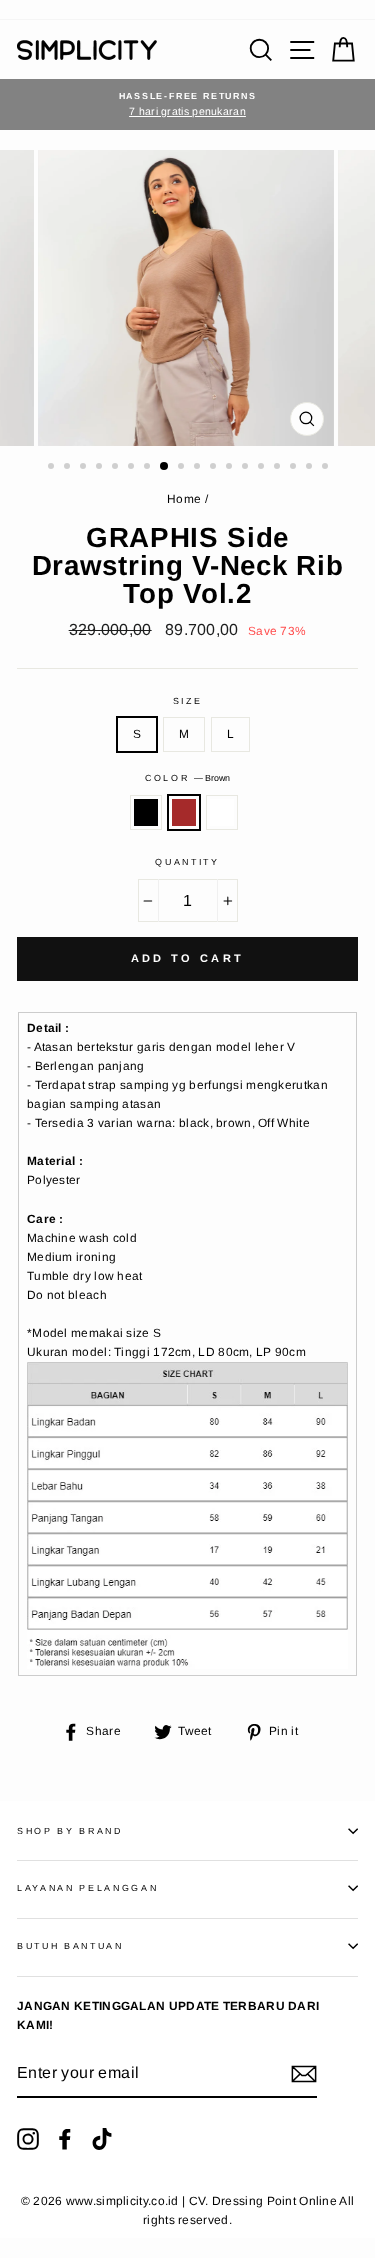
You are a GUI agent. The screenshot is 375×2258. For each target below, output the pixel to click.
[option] (187, 104)
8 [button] (165, 467)
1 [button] (53, 468)
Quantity (187, 862)
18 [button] (327, 468)
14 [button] (263, 468)
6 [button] (133, 468)
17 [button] (311, 468)
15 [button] (279, 468)
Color (187, 778)
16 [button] (295, 468)
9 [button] (183, 468)
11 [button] (215, 468)
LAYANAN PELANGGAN (88, 1888)
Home (184, 499)
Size (188, 701)
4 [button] (101, 468)
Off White (222, 812)
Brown (184, 812)
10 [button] (199, 468)
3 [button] (85, 468)
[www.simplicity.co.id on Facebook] (65, 2139)
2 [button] (69, 468)
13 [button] (247, 468)
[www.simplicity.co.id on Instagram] (28, 2139)
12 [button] (231, 468)
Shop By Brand (70, 1831)
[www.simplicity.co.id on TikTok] (102, 2139)
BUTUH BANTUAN (70, 1946)
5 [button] (117, 468)
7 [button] (149, 468)
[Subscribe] (304, 2074)
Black (146, 812)
